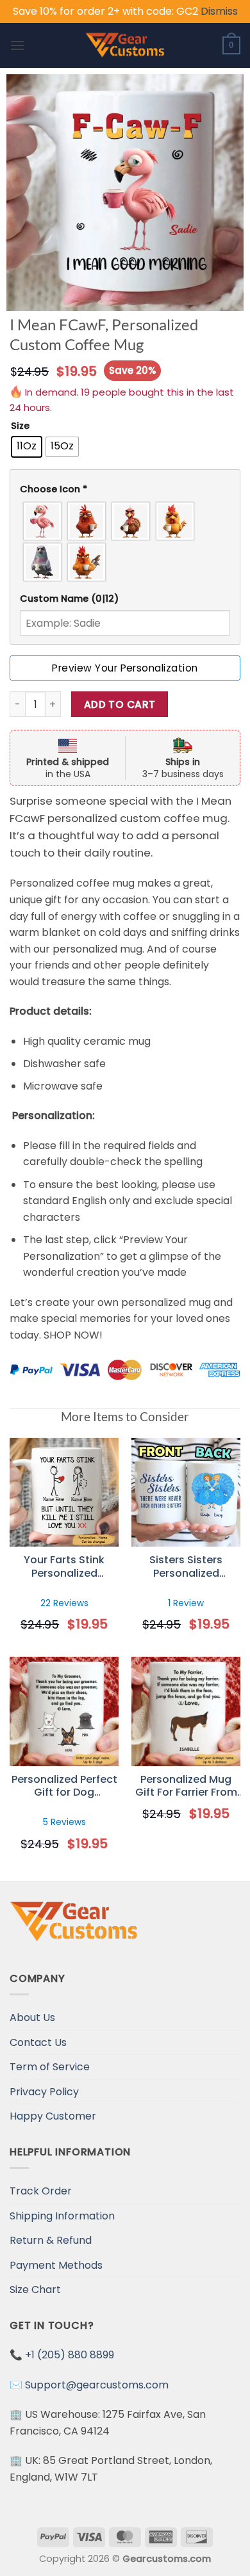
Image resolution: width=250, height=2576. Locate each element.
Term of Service (50, 2067)
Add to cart (120, 704)
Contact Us (38, 2042)
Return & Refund (51, 2240)
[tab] (125, 489)
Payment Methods (56, 2265)
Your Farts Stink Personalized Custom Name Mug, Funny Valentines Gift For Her (64, 1567)
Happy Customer (53, 2116)
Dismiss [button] (219, 11)
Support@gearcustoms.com (97, 2385)
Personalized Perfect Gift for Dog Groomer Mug (64, 1787)
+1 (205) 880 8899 (70, 2355)
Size (20, 426)
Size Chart (35, 2290)
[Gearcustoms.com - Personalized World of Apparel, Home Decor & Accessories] (125, 45)
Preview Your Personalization (125, 668)
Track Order (41, 2191)
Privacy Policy (44, 2092)
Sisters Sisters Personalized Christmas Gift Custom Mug (186, 1567)
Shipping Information (62, 2216)
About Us (32, 2017)
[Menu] (17, 45)
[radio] (27, 447)
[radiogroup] (125, 542)
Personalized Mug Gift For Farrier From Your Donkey (186, 1787)
